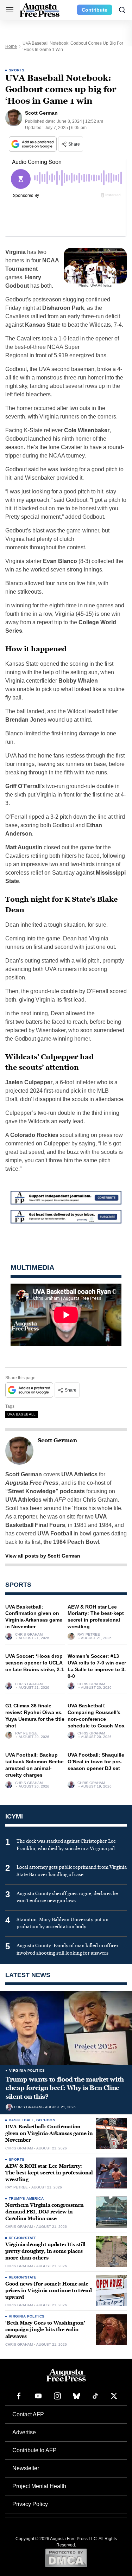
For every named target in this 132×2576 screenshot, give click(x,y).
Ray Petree (89, 1635)
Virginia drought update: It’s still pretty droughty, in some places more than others (45, 2251)
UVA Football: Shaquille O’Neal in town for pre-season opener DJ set (96, 1762)
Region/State (23, 2238)
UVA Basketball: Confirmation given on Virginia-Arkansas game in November (49, 2133)
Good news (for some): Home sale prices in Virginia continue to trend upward (49, 2291)
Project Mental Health (39, 2486)
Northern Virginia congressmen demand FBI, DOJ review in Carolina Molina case (45, 2212)
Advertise (24, 2432)
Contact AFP (28, 2414)
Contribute (95, 10)
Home (11, 46)
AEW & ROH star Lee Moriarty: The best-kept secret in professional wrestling (49, 2173)
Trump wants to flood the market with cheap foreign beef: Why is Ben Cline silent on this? (65, 2088)
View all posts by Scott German (43, 1556)
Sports (17, 70)
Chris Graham (29, 1635)
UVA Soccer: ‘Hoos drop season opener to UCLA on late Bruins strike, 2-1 (35, 1663)
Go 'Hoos (46, 2120)
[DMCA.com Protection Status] (66, 2558)
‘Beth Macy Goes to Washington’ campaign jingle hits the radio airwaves (45, 2330)
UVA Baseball (22, 1414)
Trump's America (26, 2198)
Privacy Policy (30, 2504)
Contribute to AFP (34, 2450)
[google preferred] (33, 144)
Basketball (21, 2120)
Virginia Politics (27, 2070)
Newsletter (26, 2468)
